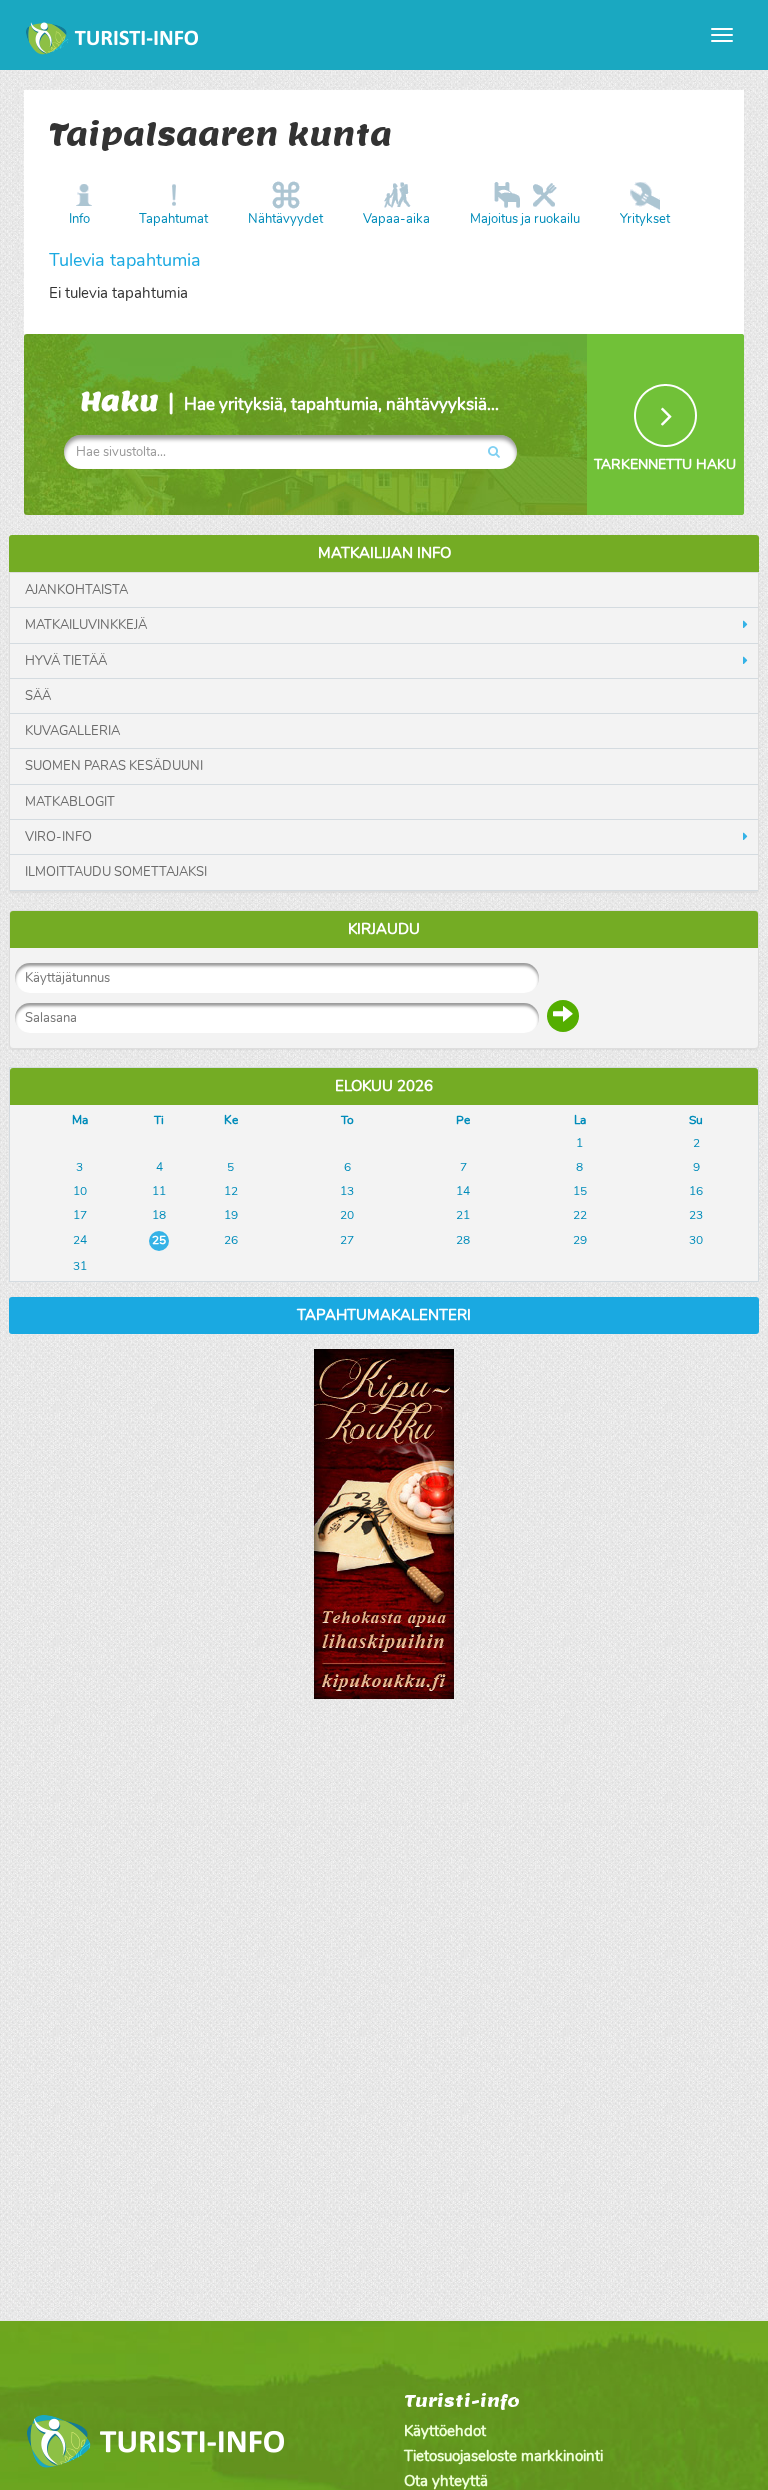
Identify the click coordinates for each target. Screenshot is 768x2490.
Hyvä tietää (66, 661)
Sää (38, 696)
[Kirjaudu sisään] (563, 1016)
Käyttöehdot (445, 2431)
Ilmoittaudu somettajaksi (116, 872)
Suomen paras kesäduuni (114, 766)
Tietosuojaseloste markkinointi (503, 2456)
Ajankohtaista (76, 590)
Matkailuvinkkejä (86, 625)
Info (79, 219)
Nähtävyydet (285, 219)
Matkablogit (70, 802)
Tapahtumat (173, 219)
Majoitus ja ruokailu (525, 219)
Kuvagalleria (72, 731)
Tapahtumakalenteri (384, 1315)
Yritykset (645, 219)
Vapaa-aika (396, 219)
